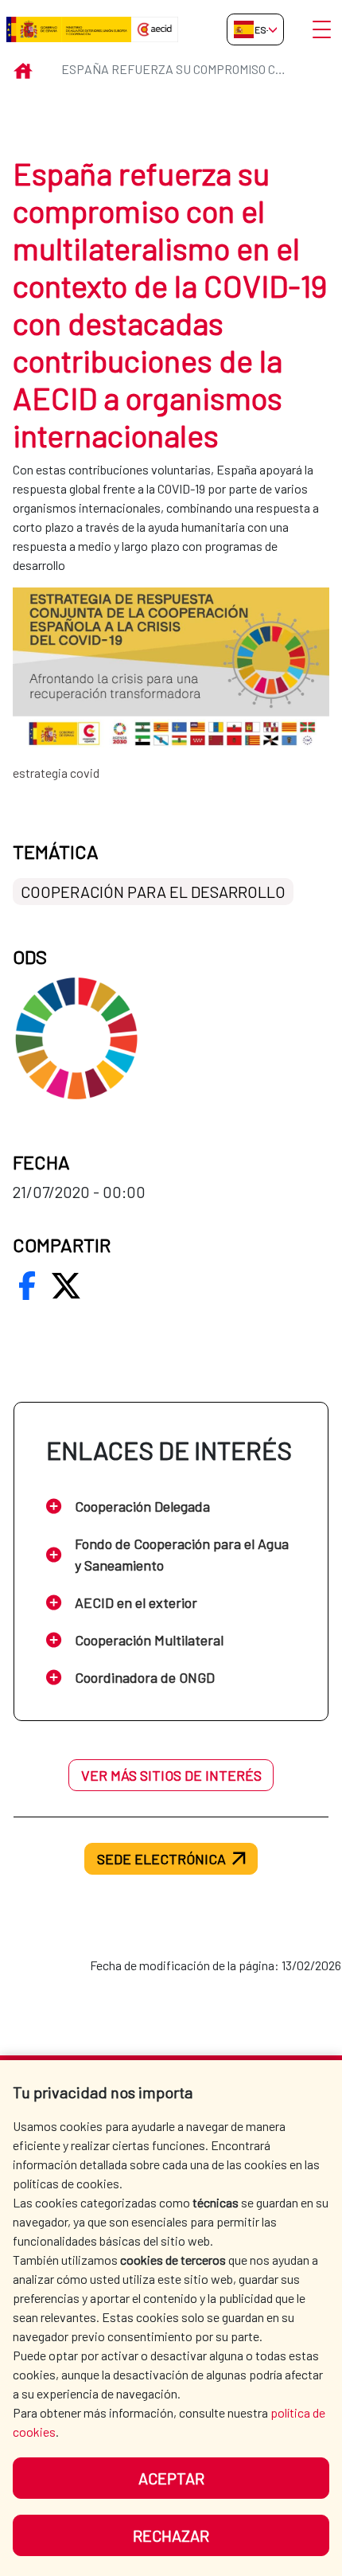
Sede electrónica (161, 1859)
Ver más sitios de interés (171, 1775)
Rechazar (171, 2535)
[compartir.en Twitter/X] (66, 1286)
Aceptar (171, 2478)
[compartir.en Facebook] (27, 1286)
